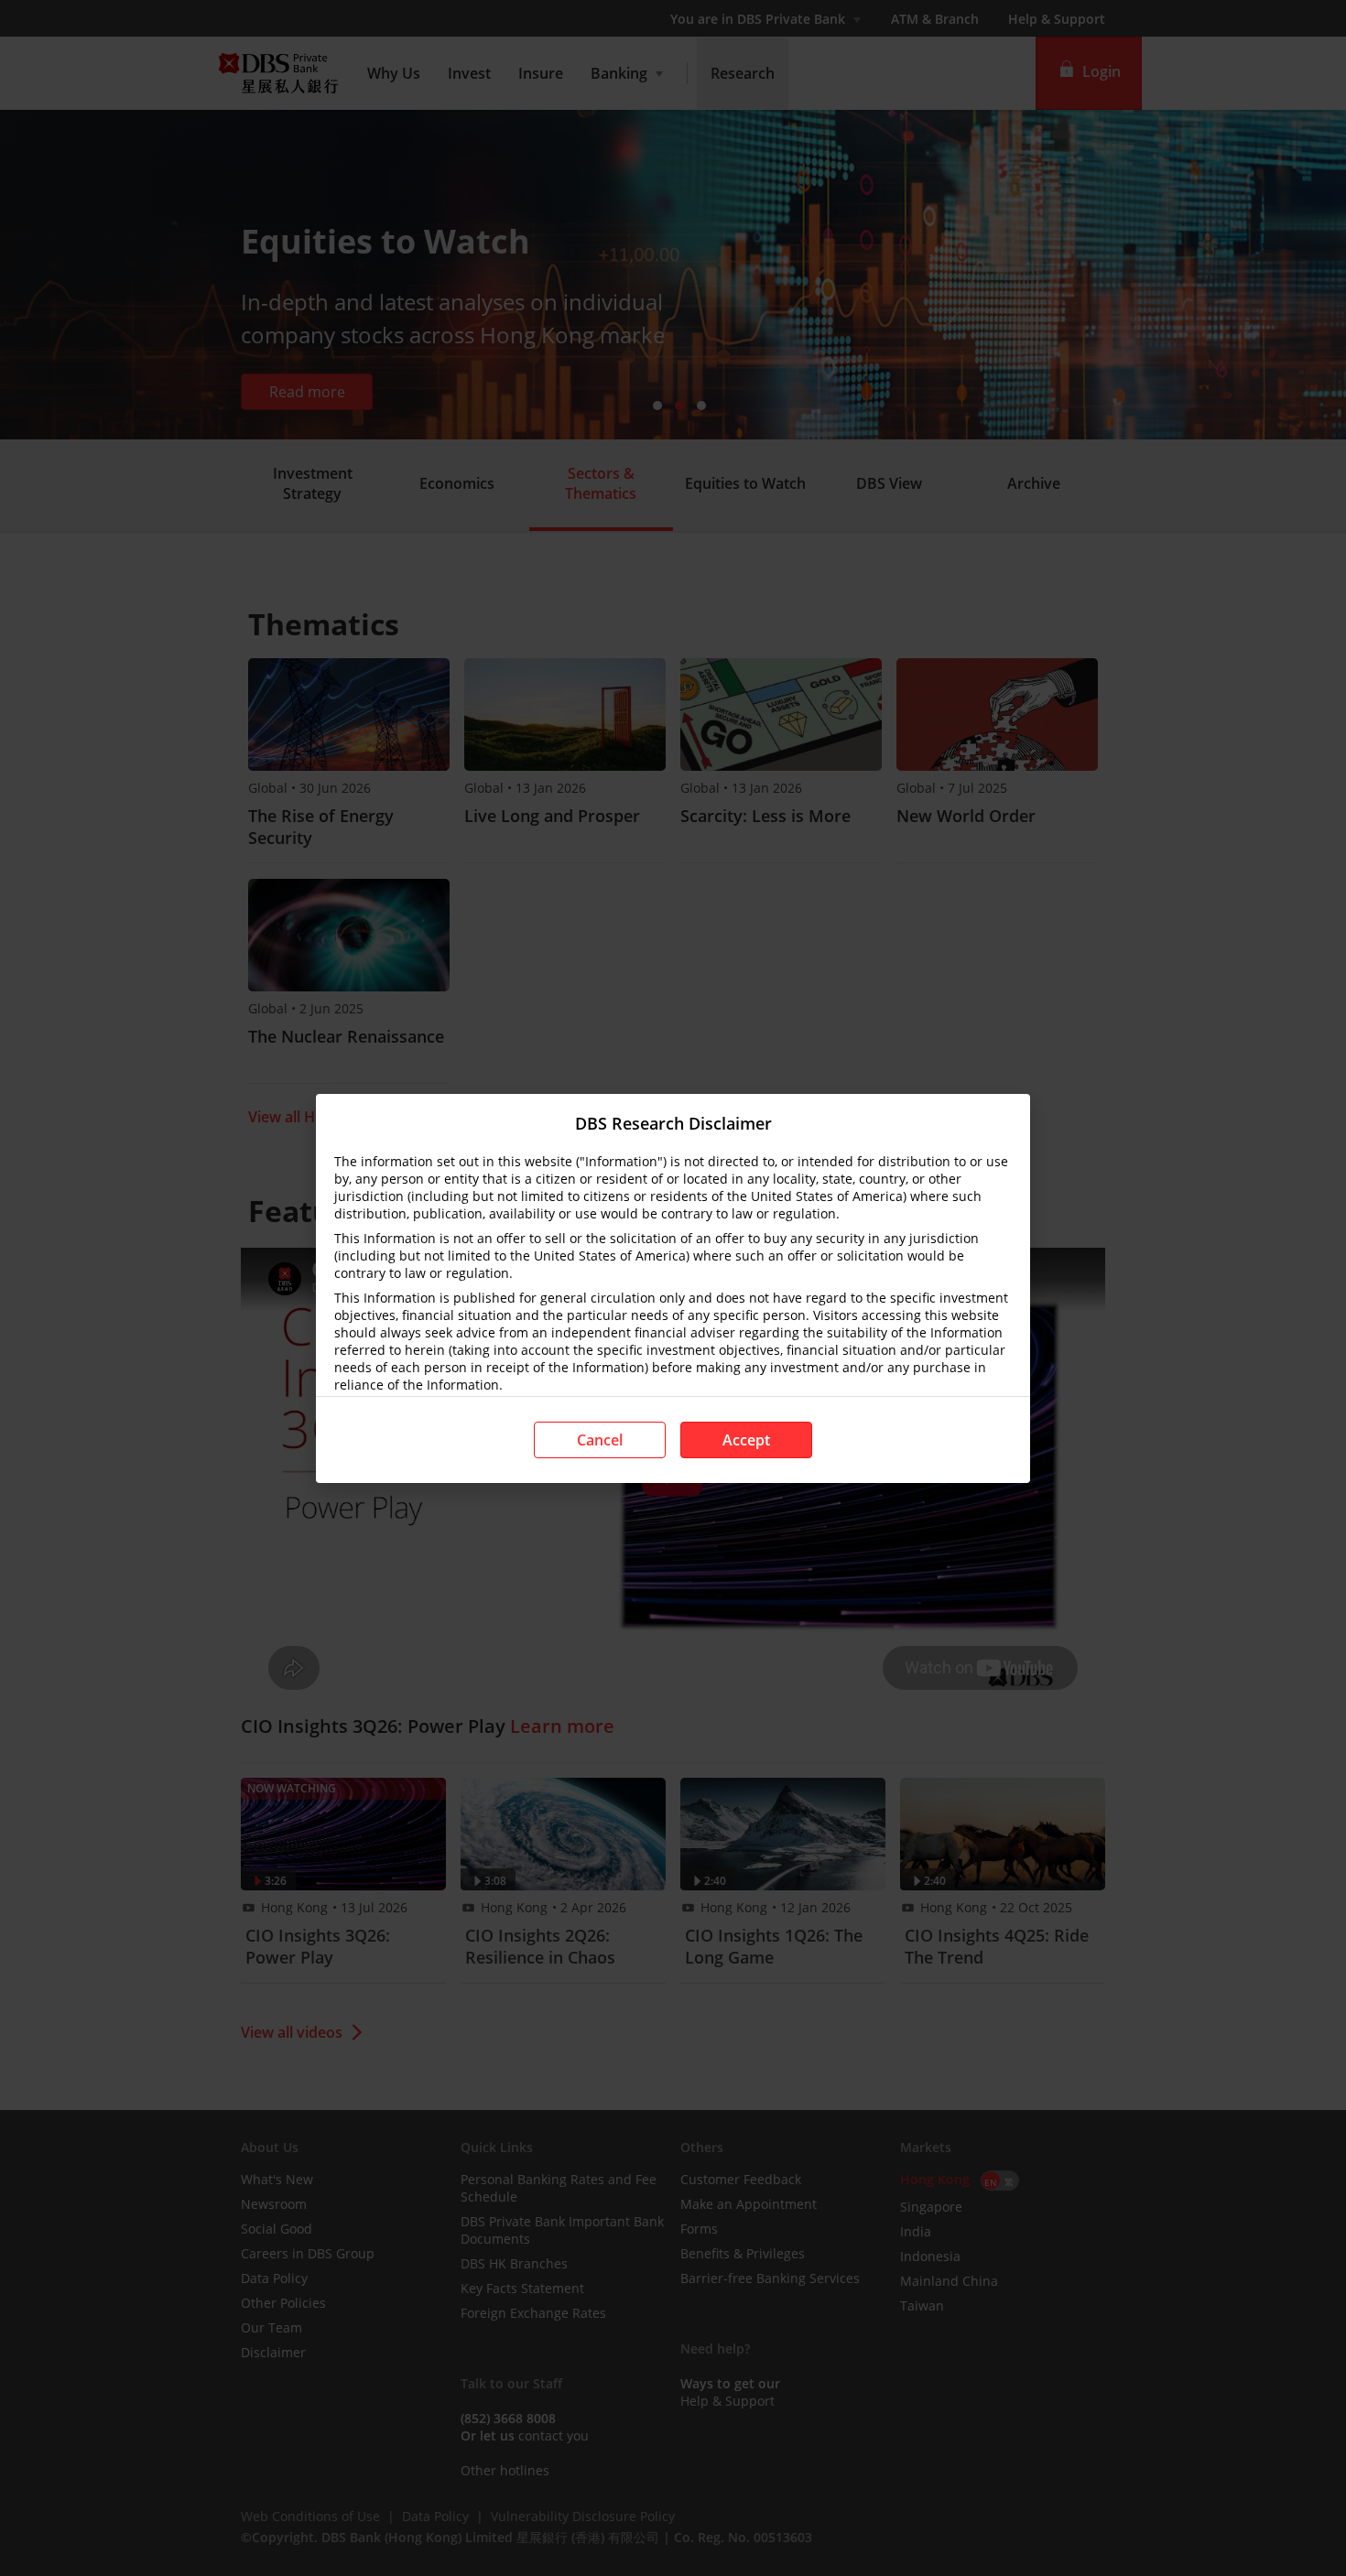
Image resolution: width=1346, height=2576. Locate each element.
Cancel (600, 1440)
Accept (746, 1440)
